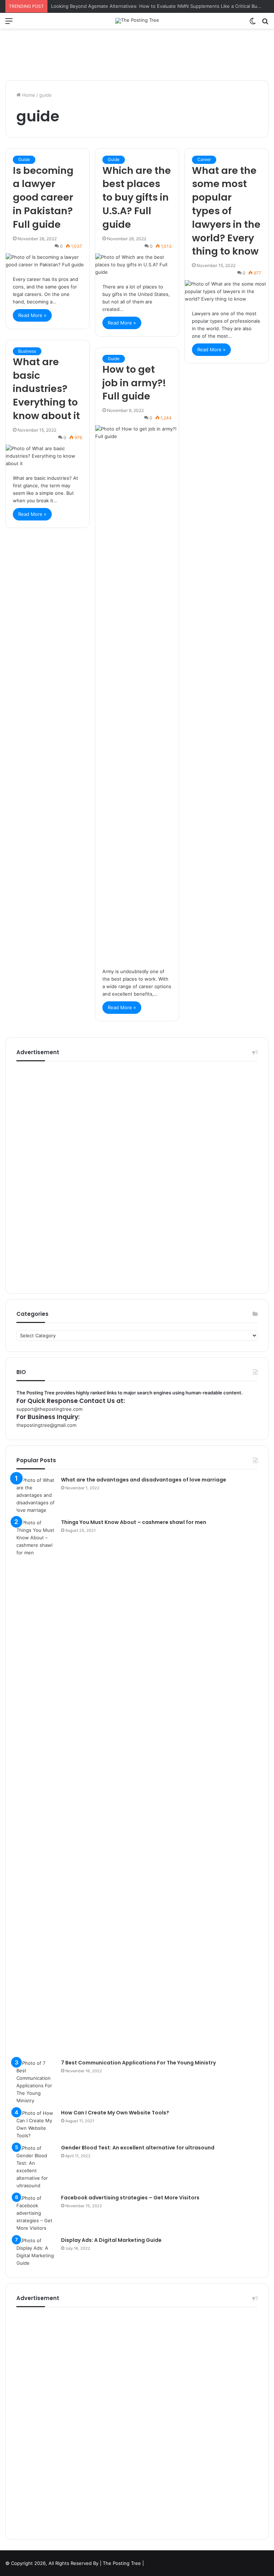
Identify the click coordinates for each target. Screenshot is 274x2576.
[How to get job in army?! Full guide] (137, 693)
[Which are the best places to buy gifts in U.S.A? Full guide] (137, 265)
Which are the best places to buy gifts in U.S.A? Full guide (137, 197)
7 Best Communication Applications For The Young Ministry (138, 2063)
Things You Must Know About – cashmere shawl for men (134, 1522)
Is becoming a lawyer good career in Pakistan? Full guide (43, 197)
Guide (24, 159)
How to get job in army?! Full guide (134, 383)
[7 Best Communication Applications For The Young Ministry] (36, 2082)
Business (27, 351)
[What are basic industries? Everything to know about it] (47, 456)
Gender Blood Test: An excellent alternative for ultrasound (138, 2148)
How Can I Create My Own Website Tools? (115, 2113)
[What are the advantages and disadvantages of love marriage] (36, 1495)
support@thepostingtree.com (49, 1409)
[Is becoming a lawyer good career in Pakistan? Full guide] (47, 261)
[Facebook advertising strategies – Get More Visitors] (36, 2213)
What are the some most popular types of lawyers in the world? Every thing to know (226, 211)
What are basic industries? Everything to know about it (46, 389)
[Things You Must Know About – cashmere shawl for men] (36, 1787)
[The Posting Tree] (137, 21)
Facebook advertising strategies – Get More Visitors (130, 2198)
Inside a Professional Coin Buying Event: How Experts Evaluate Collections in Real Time (148, 6)
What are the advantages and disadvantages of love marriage (144, 1480)
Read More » (32, 315)
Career (204, 159)
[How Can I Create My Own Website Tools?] (36, 2124)
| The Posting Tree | (122, 2563)
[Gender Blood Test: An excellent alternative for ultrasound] (36, 2167)
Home (28, 95)
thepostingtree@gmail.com (46, 1425)
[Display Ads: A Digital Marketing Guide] (36, 2252)
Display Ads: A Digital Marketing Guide (111, 2240)
